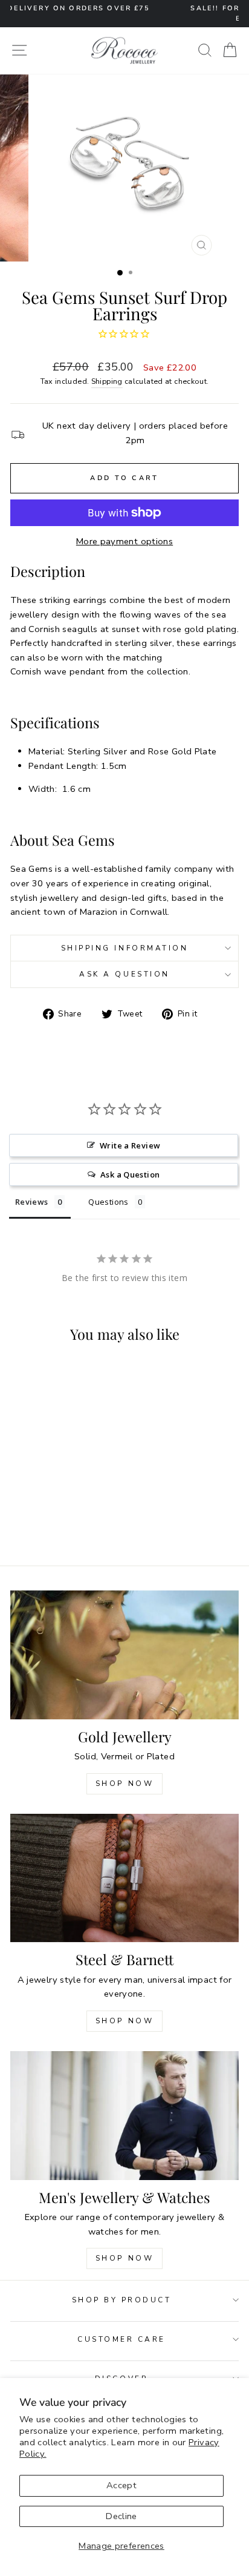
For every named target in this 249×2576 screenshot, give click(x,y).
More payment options (124, 541)
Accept (121, 2485)
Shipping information (125, 948)
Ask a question (124, 974)
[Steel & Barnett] (124, 1878)
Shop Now (125, 1784)
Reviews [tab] (32, 1202)
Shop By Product (122, 2300)
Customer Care (121, 2339)
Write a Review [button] (130, 1145)
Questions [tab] (108, 1202)
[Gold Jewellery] (124, 1655)
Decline (121, 2516)
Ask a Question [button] (130, 1174)
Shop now (125, 2021)
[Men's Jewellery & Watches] (124, 2116)
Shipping (107, 381)
